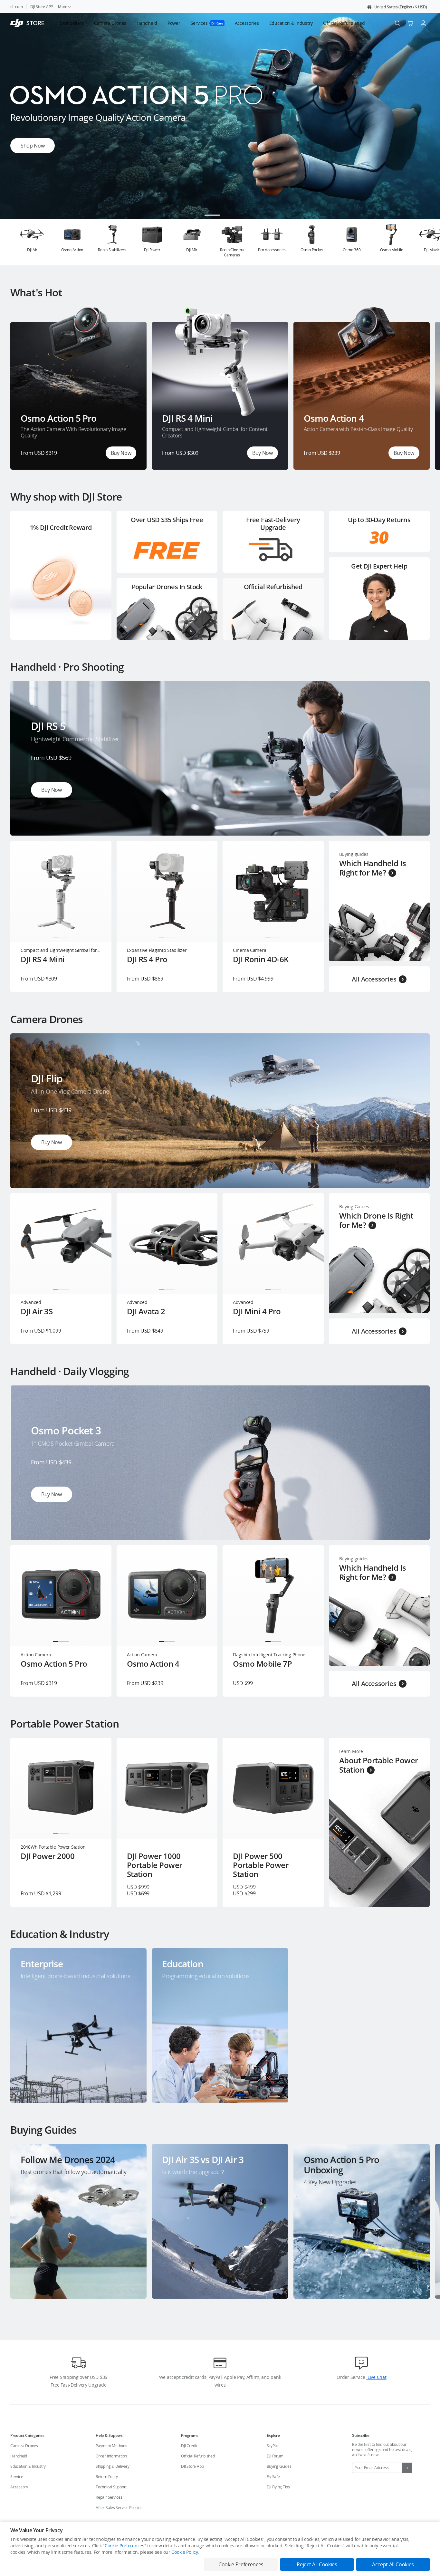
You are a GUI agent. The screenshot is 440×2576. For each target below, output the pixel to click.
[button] (397, 7)
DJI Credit (189, 2446)
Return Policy (107, 2477)
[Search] (397, 23)
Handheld (19, 2456)
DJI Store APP (42, 7)
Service (17, 2477)
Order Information (111, 2456)
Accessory (19, 2487)
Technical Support (111, 2487)
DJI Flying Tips (278, 2487)
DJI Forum (275, 2456)
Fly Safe (273, 2477)
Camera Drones (24, 2446)
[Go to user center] (423, 23)
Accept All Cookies (393, 2564)
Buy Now (121, 453)
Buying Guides (279, 2466)
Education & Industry (28, 2466)
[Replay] (414, 696)
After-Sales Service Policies (119, 2508)
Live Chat (376, 2377)
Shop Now (33, 146)
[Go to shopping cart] (410, 23)
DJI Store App (192, 2466)
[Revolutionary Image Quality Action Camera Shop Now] (220, 217)
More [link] (63, 7)
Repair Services (109, 2497)
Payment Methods (111, 2446)
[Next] (418, 242)
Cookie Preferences (124, 2546)
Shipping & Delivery (112, 2466)
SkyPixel (274, 2446)
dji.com (16, 7)
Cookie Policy (185, 2552)
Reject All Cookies (317, 2564)
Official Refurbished (198, 2456)
